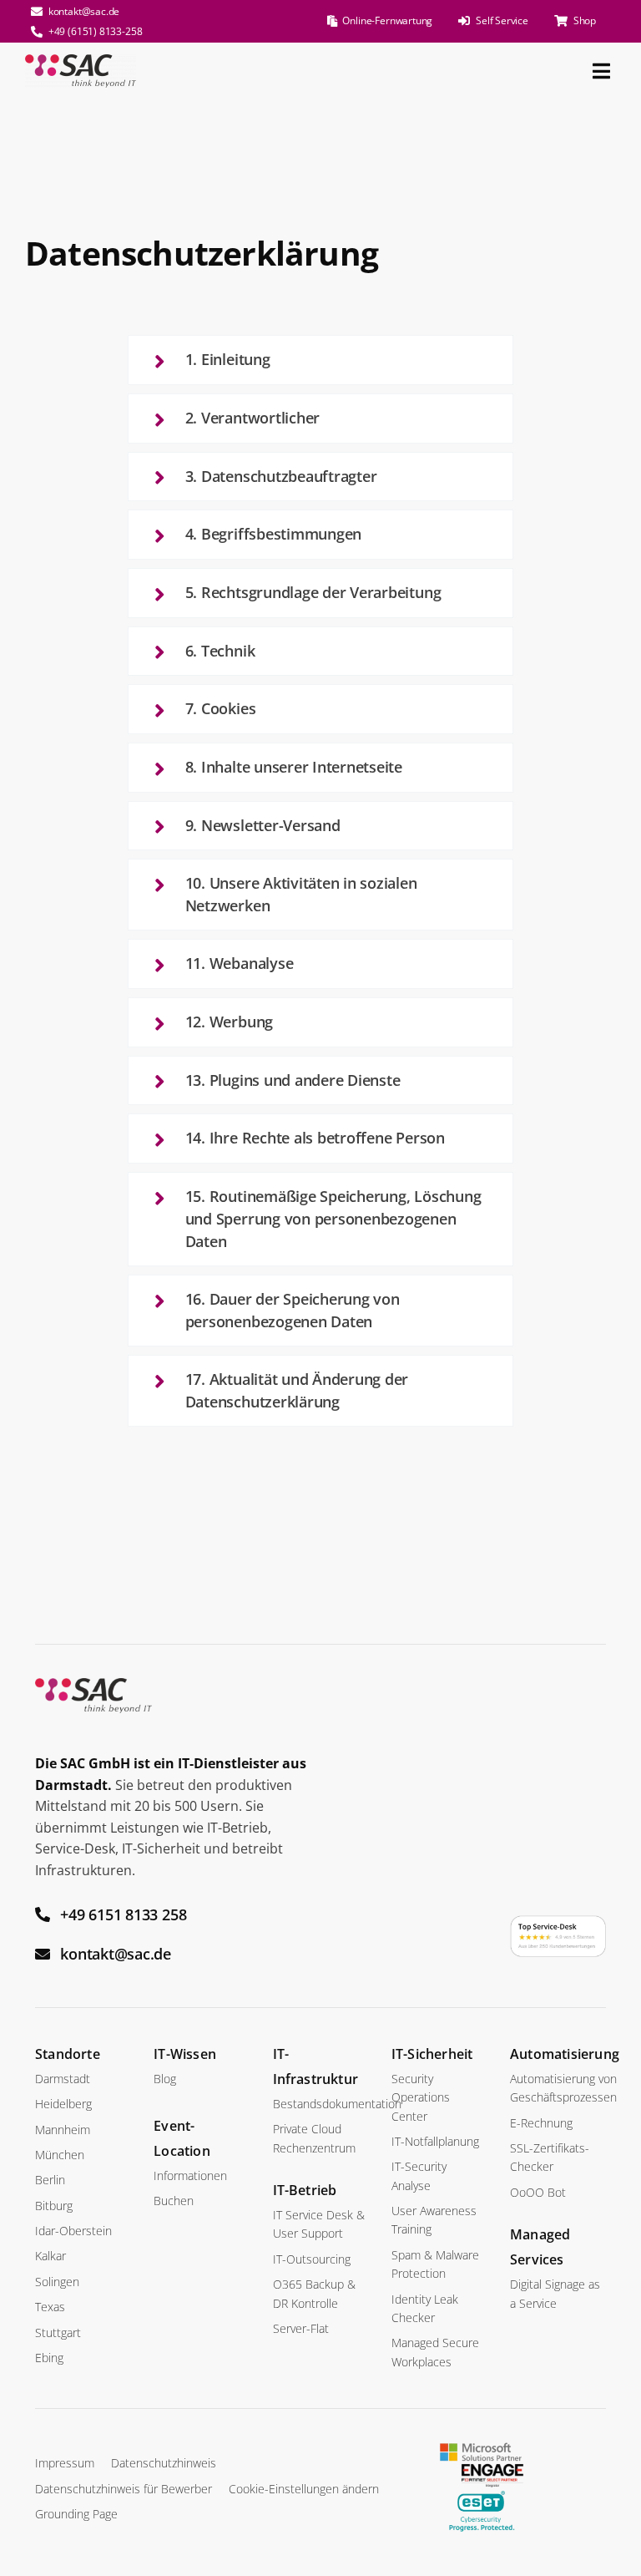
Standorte (68, 2054)
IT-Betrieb (305, 2190)
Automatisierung (565, 2054)
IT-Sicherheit (432, 2054)
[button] (321, 360)
